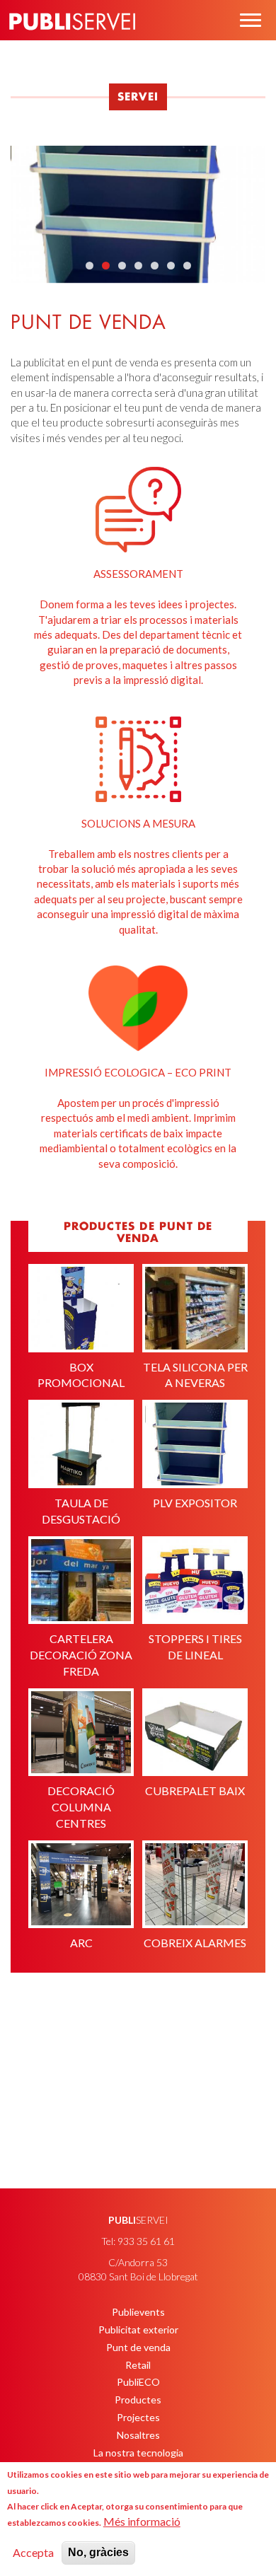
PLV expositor (195, 1503)
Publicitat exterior (138, 2330)
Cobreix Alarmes (195, 1943)
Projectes (138, 2417)
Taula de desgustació (81, 1511)
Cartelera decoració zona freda (81, 1655)
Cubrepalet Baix (195, 1791)
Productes (138, 2400)
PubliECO (138, 2382)
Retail (138, 2365)
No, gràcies (98, 2552)
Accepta (33, 2552)
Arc (81, 1943)
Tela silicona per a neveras (195, 1375)
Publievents (138, 2312)
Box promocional (81, 1375)
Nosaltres (138, 2435)
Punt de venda (138, 2347)
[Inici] (72, 42)
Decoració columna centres (81, 1807)
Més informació (142, 2521)
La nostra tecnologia (138, 2453)
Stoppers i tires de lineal (195, 1647)
